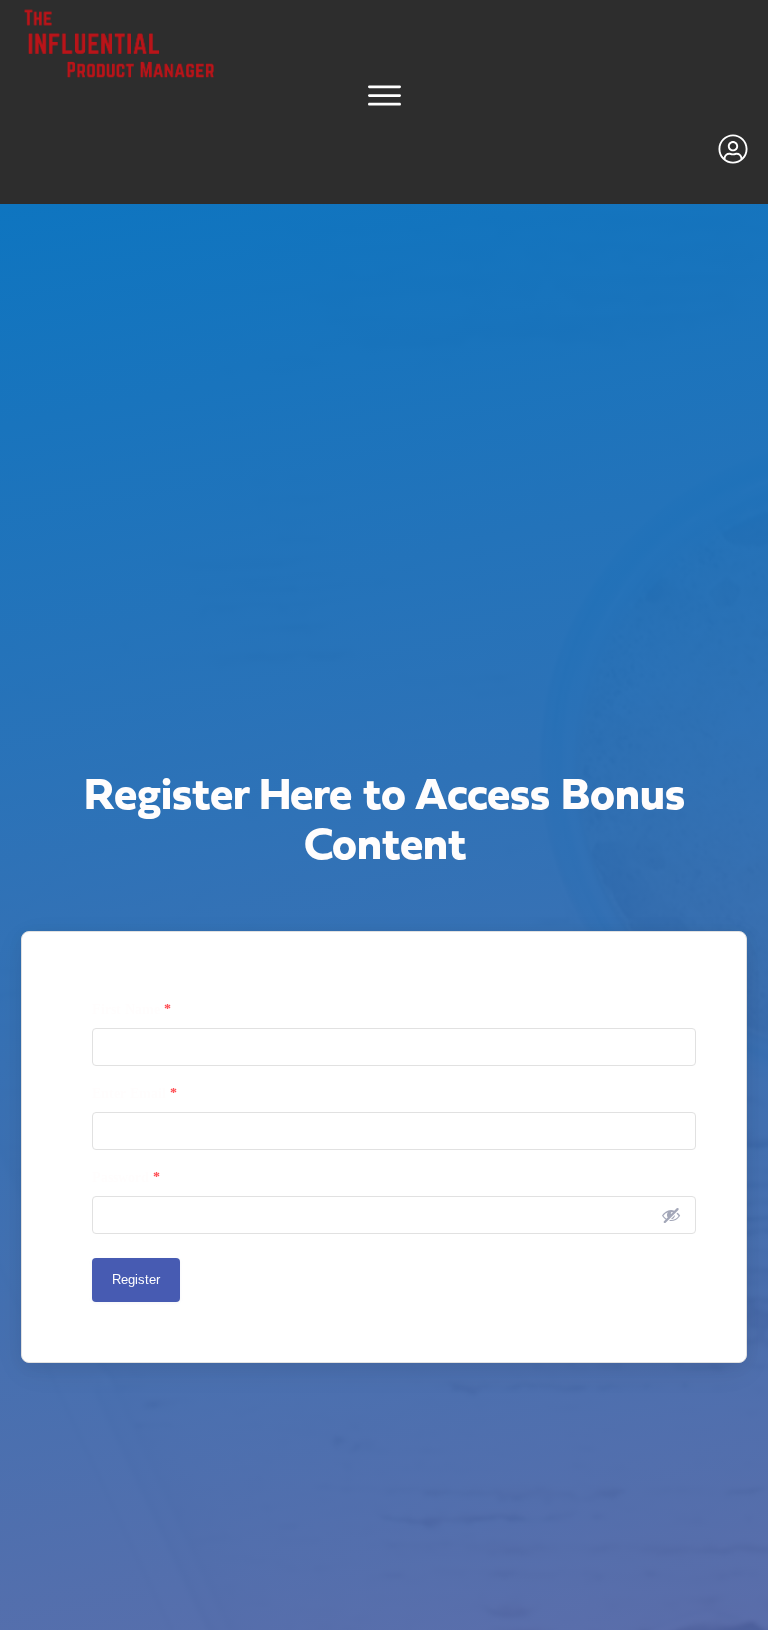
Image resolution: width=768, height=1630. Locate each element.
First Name (131, 1009)
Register (136, 1279)
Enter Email (134, 1093)
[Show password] (671, 1215)
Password (126, 1177)
